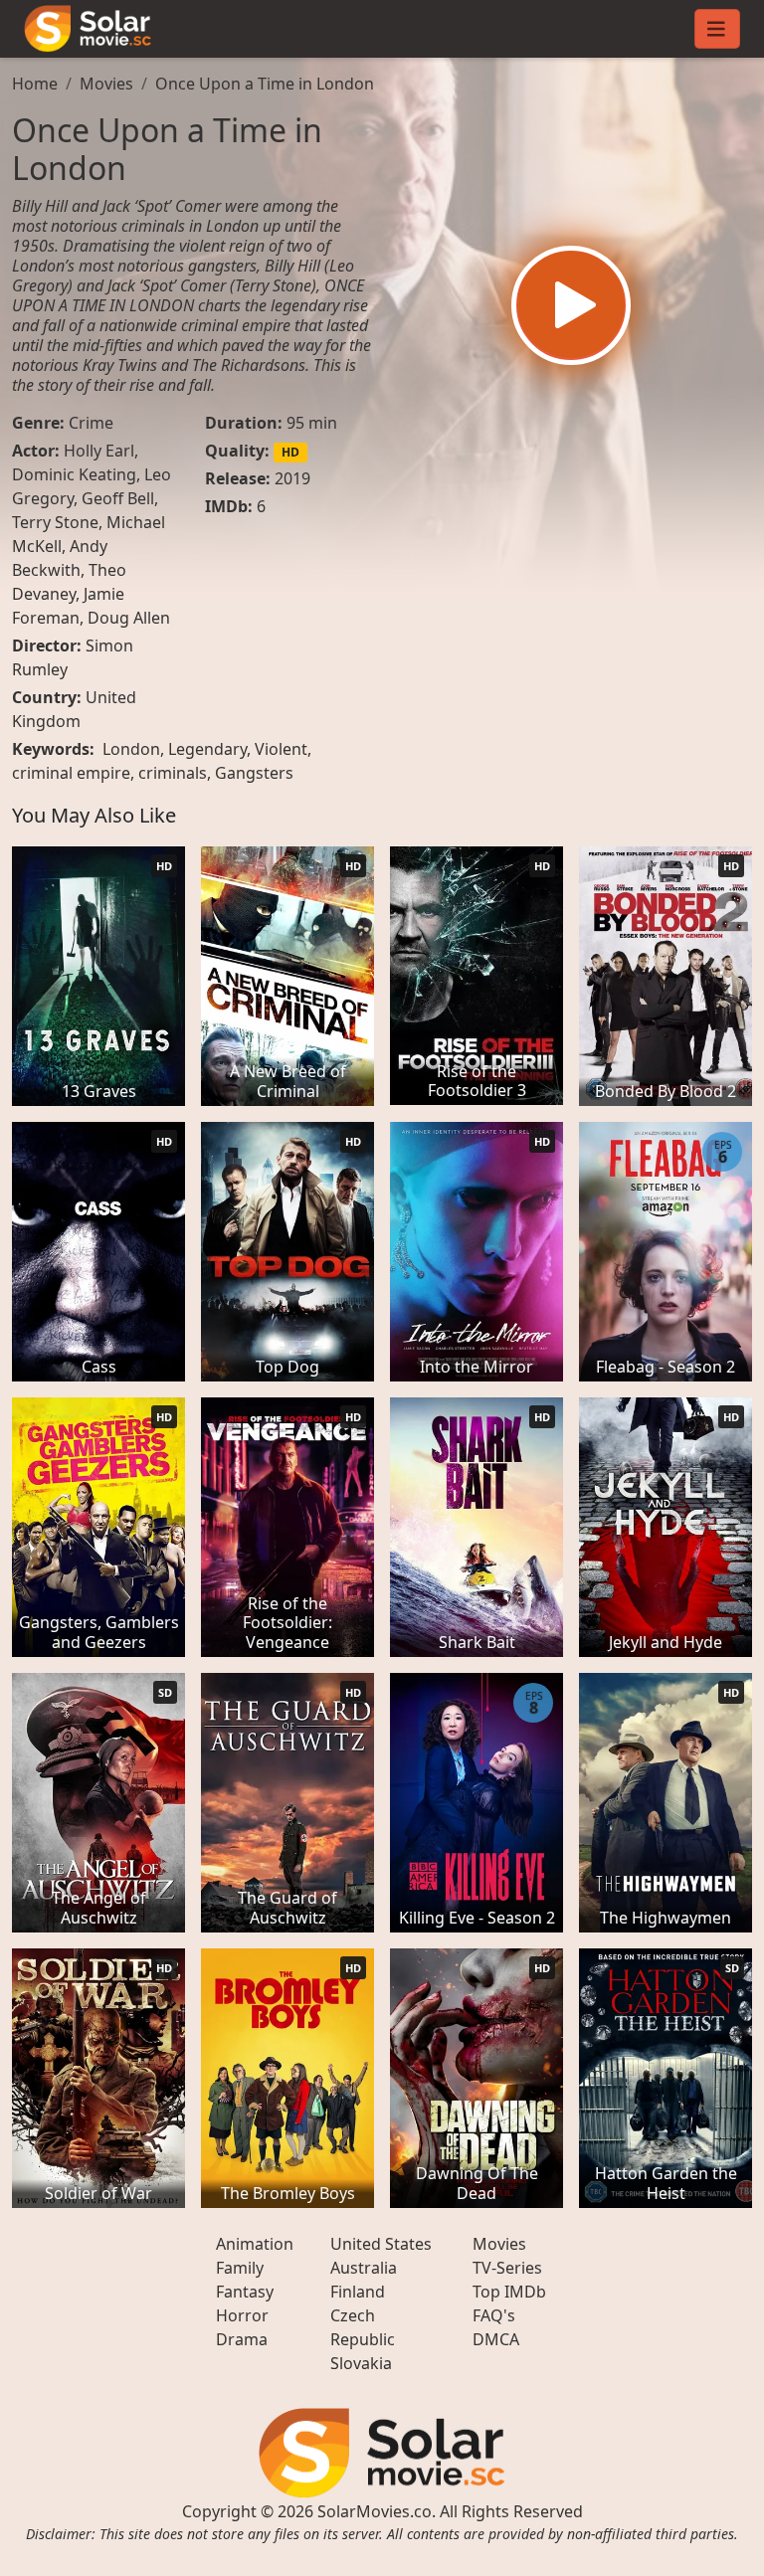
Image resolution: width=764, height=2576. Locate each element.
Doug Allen (129, 618)
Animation (255, 2244)
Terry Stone (55, 522)
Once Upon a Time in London (265, 84)
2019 (292, 478)
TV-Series (507, 2268)
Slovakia (361, 2363)
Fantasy (245, 2292)
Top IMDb (509, 2292)
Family (240, 2268)
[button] (571, 305)
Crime (91, 423)
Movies (106, 84)
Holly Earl (99, 451)
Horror (242, 2315)
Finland (358, 2292)
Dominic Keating (74, 474)
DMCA (496, 2339)
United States (381, 2244)
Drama (242, 2339)
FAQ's (494, 2315)
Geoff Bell (118, 498)
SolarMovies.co (375, 2511)
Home (35, 84)
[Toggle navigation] (717, 29)
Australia (364, 2268)
